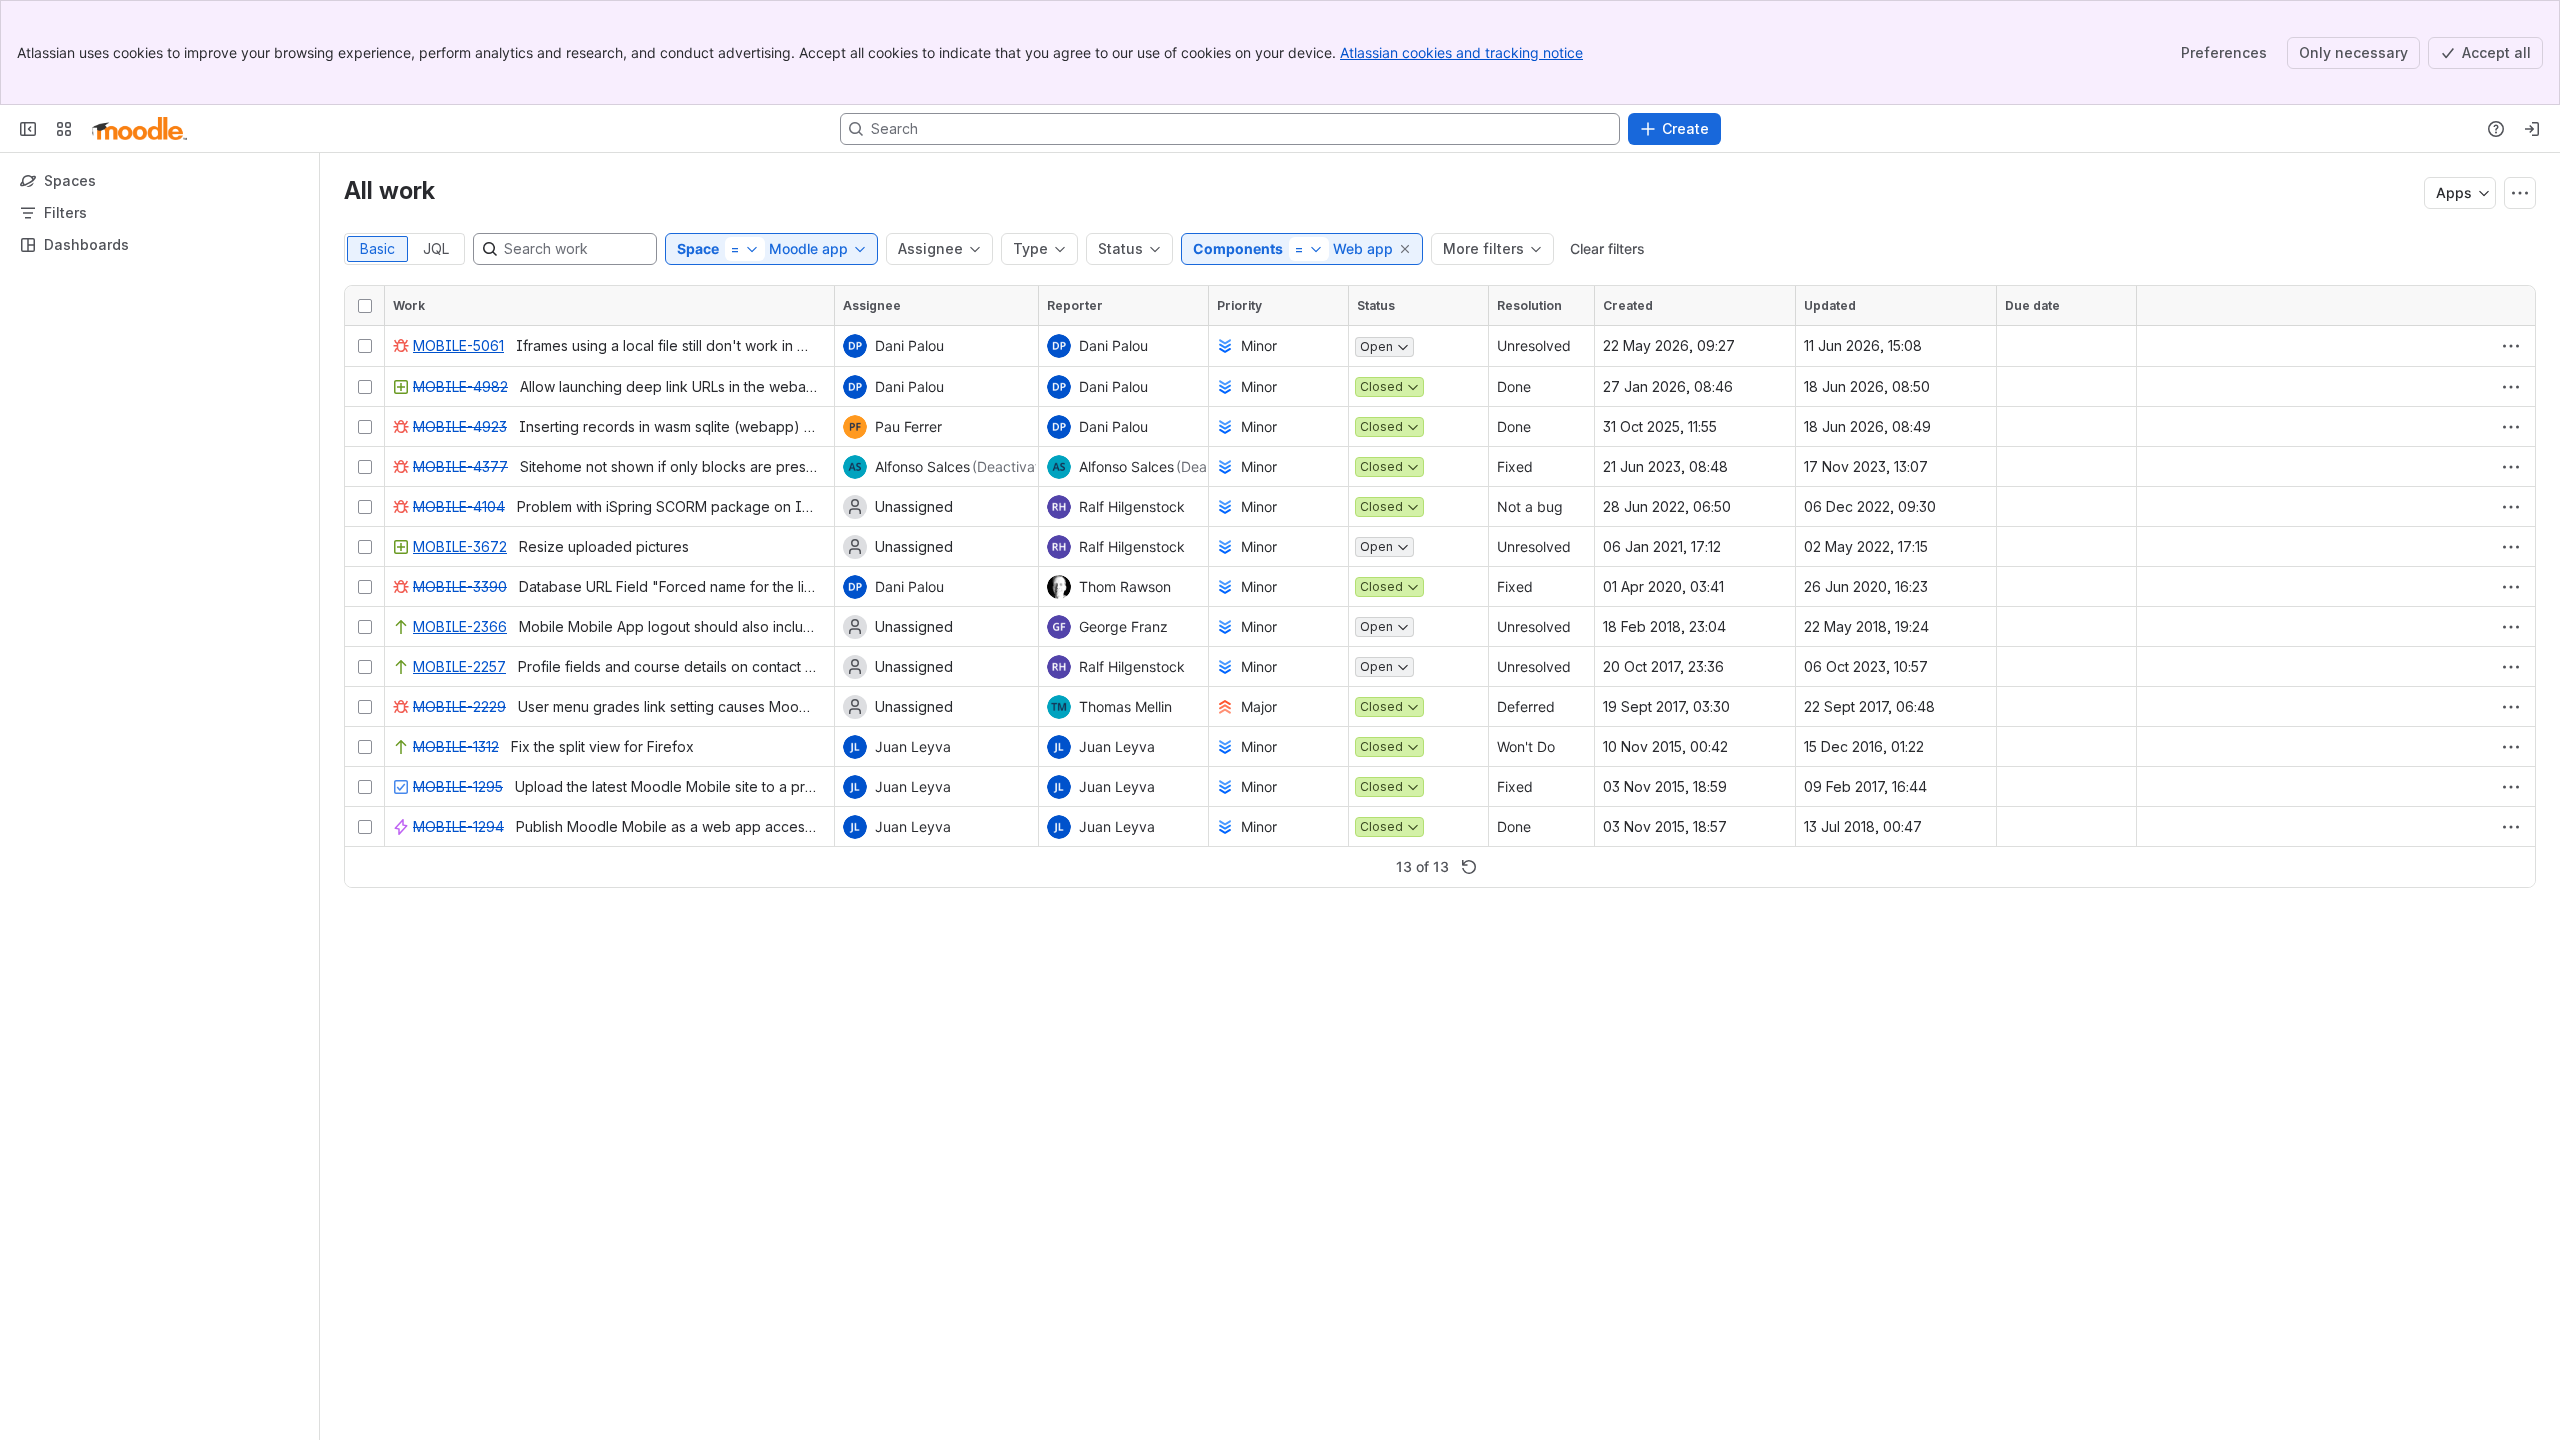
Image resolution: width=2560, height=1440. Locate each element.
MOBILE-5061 (458, 345)
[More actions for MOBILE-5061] (2511, 346)
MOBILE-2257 (459, 666)
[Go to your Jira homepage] (139, 129)
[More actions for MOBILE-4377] (2511, 467)
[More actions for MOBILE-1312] (2511, 747)
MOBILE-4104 (459, 506)
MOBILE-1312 (456, 746)
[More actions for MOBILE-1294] (2511, 827)
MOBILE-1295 (458, 786)
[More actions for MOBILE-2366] (2511, 627)
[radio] (377, 249)
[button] (1406, 249)
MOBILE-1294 (458, 826)
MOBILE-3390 (460, 586)
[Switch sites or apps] (64, 129)
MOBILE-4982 (460, 386)
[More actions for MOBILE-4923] (2511, 427)
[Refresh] (1469, 867)
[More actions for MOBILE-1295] (2511, 787)
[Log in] (2532, 129)
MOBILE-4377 (460, 466)
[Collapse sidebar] (28, 129)
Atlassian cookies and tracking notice (1461, 52)
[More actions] (2520, 193)
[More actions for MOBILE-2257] (2511, 667)
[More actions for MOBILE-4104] (2511, 507)
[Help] (2496, 129)
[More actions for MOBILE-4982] (2511, 387)
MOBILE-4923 (460, 426)
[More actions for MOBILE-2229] (2511, 707)
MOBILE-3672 (460, 546)
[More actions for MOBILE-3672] (2511, 547)
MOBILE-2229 (459, 706)
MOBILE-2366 (460, 626)
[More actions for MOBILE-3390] (2511, 587)
